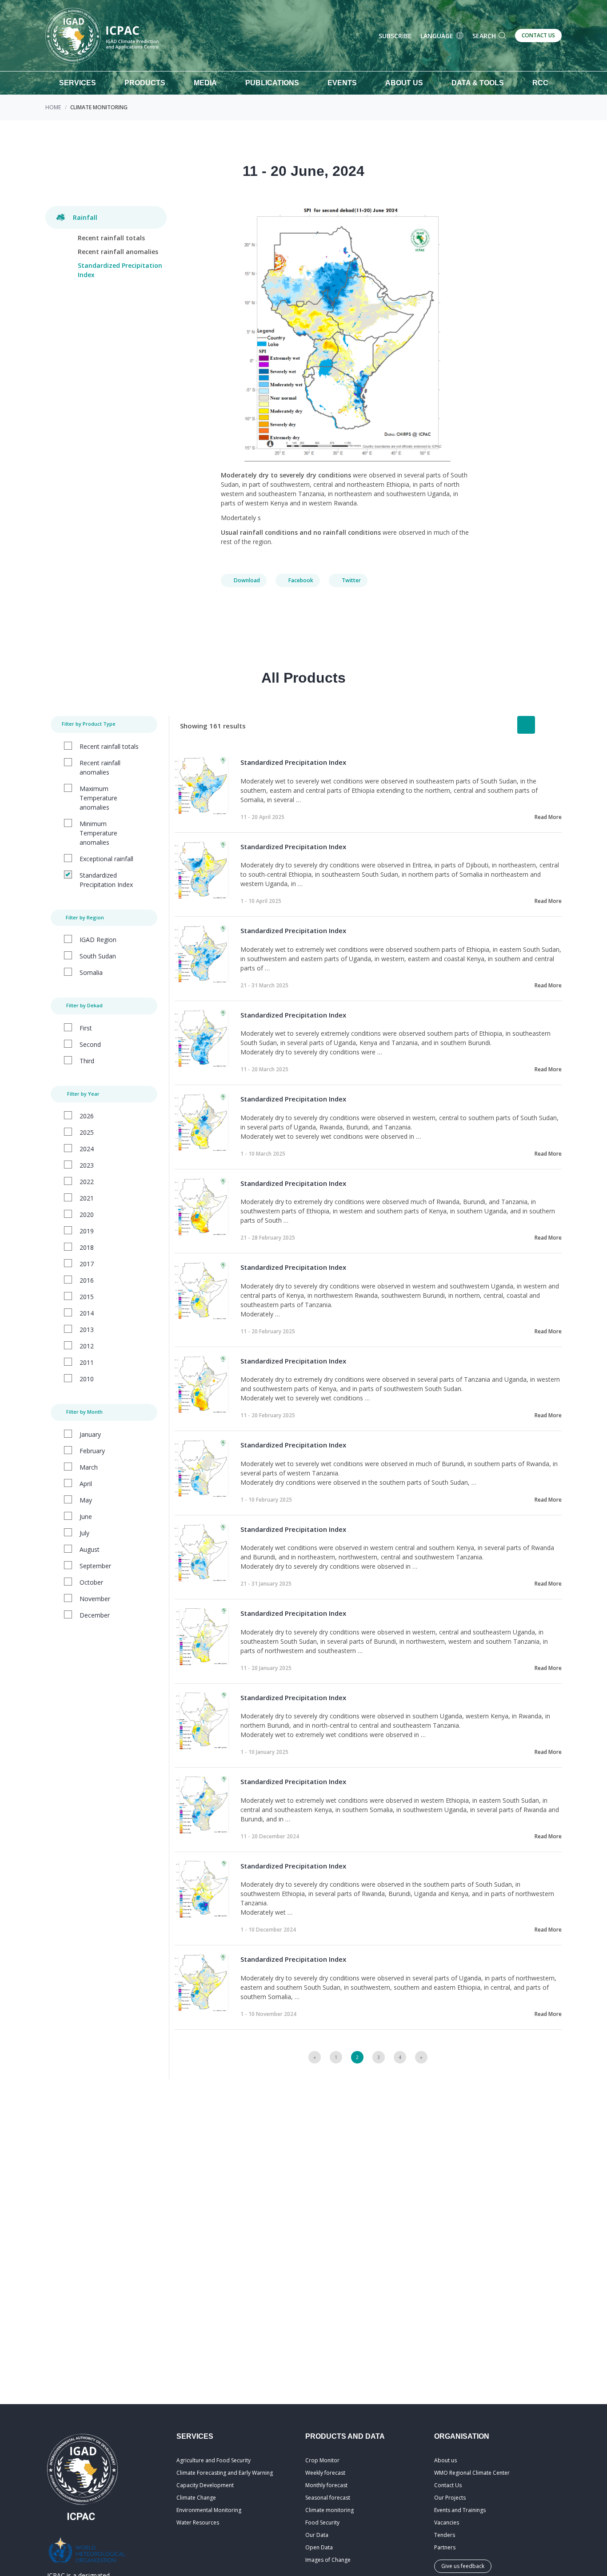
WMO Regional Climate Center (472, 2473)
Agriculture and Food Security (214, 2460)
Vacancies (447, 2522)
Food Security (322, 2522)
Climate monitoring (329, 2510)
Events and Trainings (460, 2510)
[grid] (547, 725)
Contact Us (448, 2485)
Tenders (445, 2535)
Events (342, 83)
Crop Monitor (322, 2460)
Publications (272, 83)
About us (445, 2460)
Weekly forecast (325, 2473)
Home (53, 107)
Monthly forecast (326, 2485)
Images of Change (328, 2560)
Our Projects (450, 2498)
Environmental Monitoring (209, 2510)
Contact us (538, 35)
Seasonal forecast (328, 2498)
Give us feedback (463, 2566)
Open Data (319, 2547)
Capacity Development (205, 2485)
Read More (548, 817)
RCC (540, 83)
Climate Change (196, 2498)
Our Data (317, 2535)
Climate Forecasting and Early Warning (225, 2473)
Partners (445, 2547)
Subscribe (395, 36)
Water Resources (198, 2522)
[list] (526, 725)
